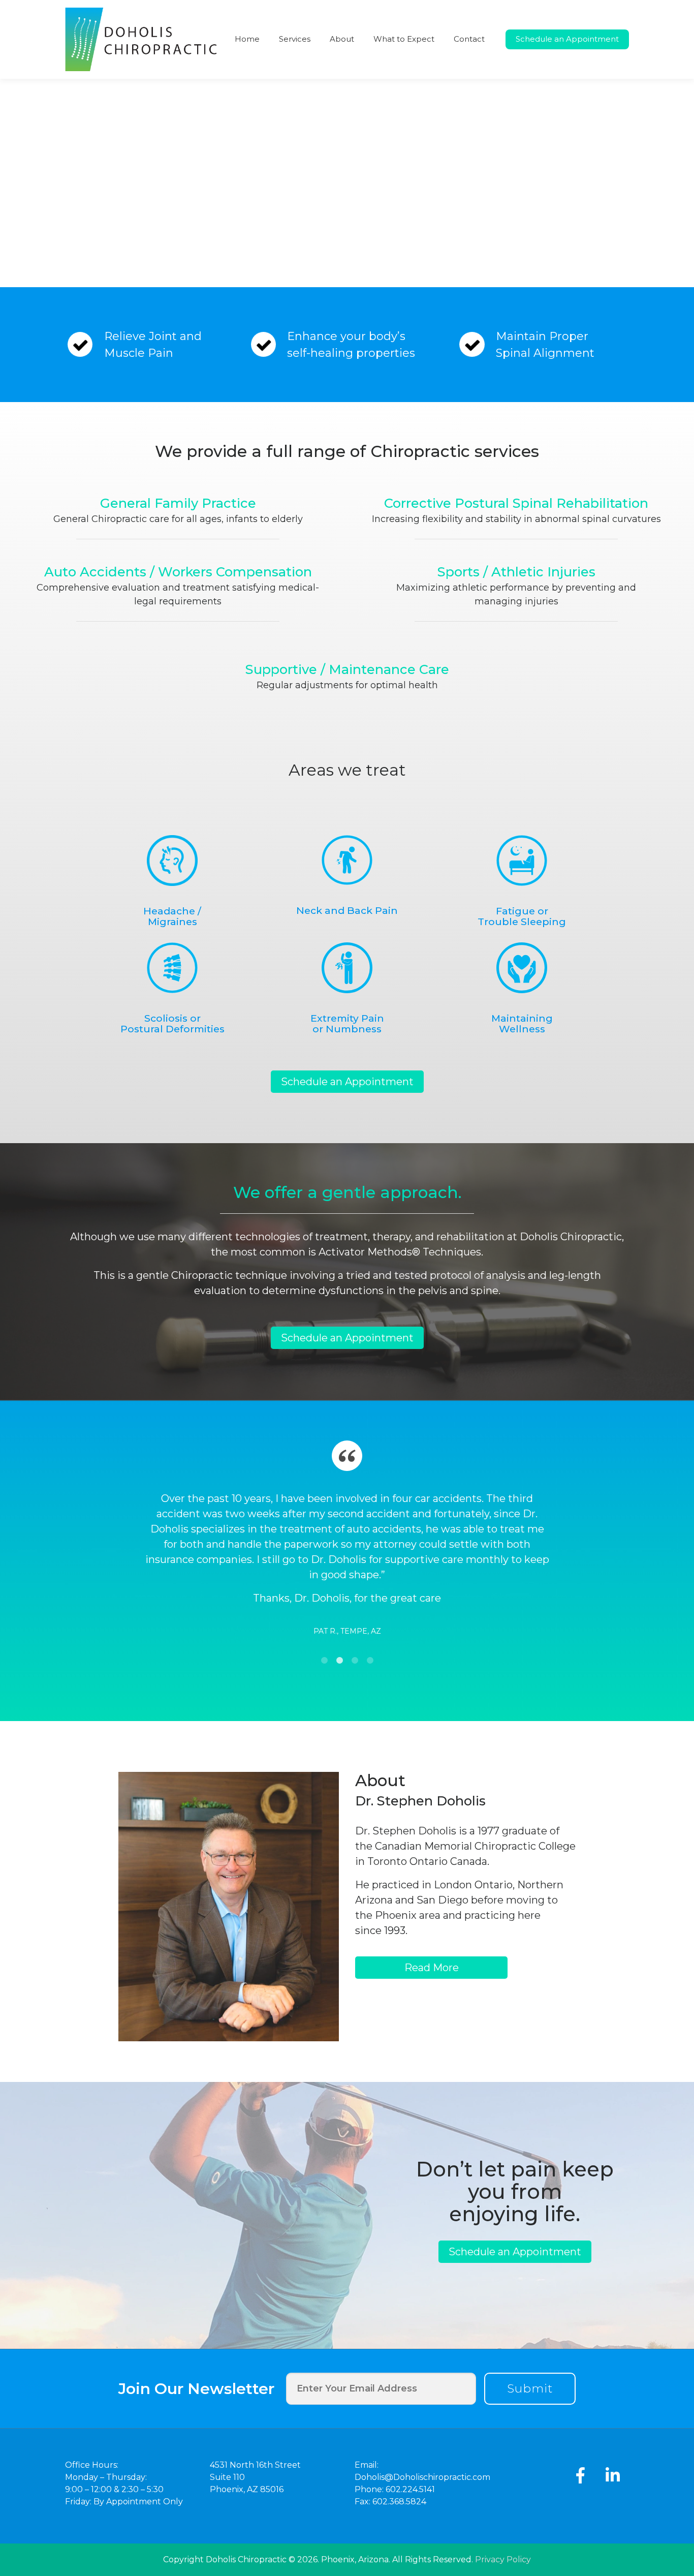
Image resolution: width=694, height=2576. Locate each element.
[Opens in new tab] (580, 2475)
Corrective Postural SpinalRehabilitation (516, 503)
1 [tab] (324, 1661)
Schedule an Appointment (567, 39)
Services (295, 39)
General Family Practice (178, 503)
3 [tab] (355, 1661)
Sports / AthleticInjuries (516, 572)
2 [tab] (339, 1661)
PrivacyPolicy (503, 2559)
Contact (469, 39)
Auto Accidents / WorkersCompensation (178, 572)
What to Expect (404, 39)
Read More (432, 1968)
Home (247, 39)
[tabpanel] (347, 1578)
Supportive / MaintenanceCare (347, 669)
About (342, 39)
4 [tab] (370, 1661)
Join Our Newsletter (196, 2389)
